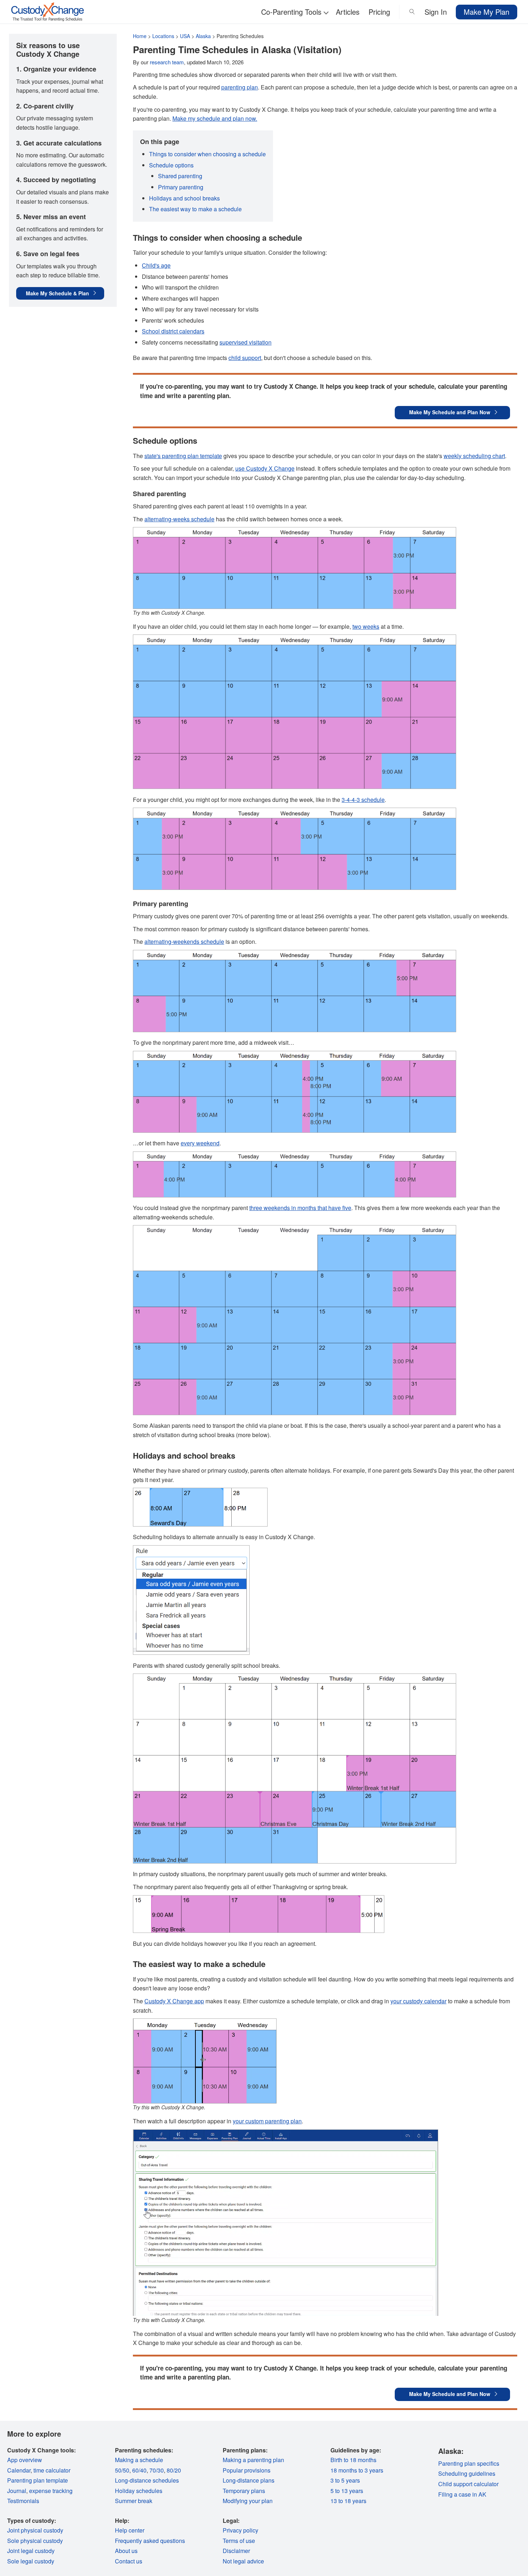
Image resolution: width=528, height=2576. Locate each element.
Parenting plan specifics (469, 2463)
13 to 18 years (348, 2501)
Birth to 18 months (353, 2460)
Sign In (436, 12)
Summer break (134, 2501)
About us (126, 2551)
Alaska (203, 36)
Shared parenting (180, 176)
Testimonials (23, 2501)
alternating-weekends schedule (184, 941)
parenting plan (240, 87)
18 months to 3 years (357, 2470)
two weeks (366, 626)
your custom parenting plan (267, 2121)
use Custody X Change (265, 468)
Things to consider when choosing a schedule (207, 154)
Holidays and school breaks (184, 198)
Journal (17, 2491)
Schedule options (171, 165)
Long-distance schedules (147, 2480)
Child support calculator (468, 2484)
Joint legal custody (31, 2551)
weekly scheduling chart (474, 456)
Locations (163, 36)
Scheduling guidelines (467, 2473)
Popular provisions (247, 2470)
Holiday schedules (139, 2491)
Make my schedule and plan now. (215, 118)
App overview (25, 2460)
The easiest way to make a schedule (195, 209)
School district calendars (173, 331)
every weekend (200, 1143)
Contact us (129, 2561)
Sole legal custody (31, 2561)
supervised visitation (246, 342)
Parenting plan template (38, 2480)
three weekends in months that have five (300, 1208)
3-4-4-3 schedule (363, 800)
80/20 (174, 2470)
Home (140, 36)
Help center (130, 2530)
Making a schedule (139, 2460)
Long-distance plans (249, 2480)
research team (167, 62)
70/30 (157, 2470)
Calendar (19, 2470)
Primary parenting (181, 187)
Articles (348, 12)
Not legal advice (243, 2561)
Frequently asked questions (150, 2541)
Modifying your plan (248, 2501)
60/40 (139, 2470)
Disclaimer (236, 2551)
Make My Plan (487, 12)
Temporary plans (244, 2491)
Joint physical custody (35, 2530)
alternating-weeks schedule (179, 519)
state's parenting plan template (183, 456)
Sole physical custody (35, 2541)
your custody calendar (418, 2001)
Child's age (156, 265)
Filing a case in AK (462, 2494)
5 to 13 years (347, 2491)
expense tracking (51, 2491)
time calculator (52, 2470)
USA (185, 36)
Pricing (379, 12)
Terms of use (239, 2541)
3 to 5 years (345, 2480)
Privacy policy (240, 2530)
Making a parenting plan (253, 2460)
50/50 (122, 2470)
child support (245, 358)
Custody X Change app (174, 2001)
